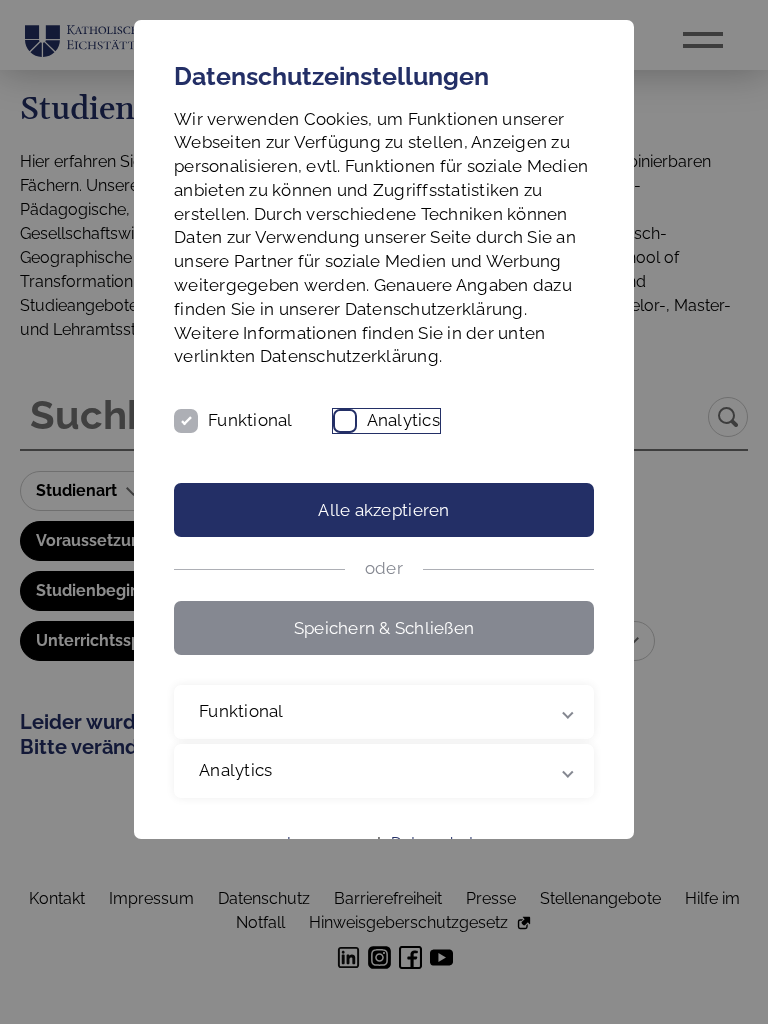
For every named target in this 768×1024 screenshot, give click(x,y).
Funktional (250, 420)
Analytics (403, 420)
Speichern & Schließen (384, 628)
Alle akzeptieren (383, 510)
